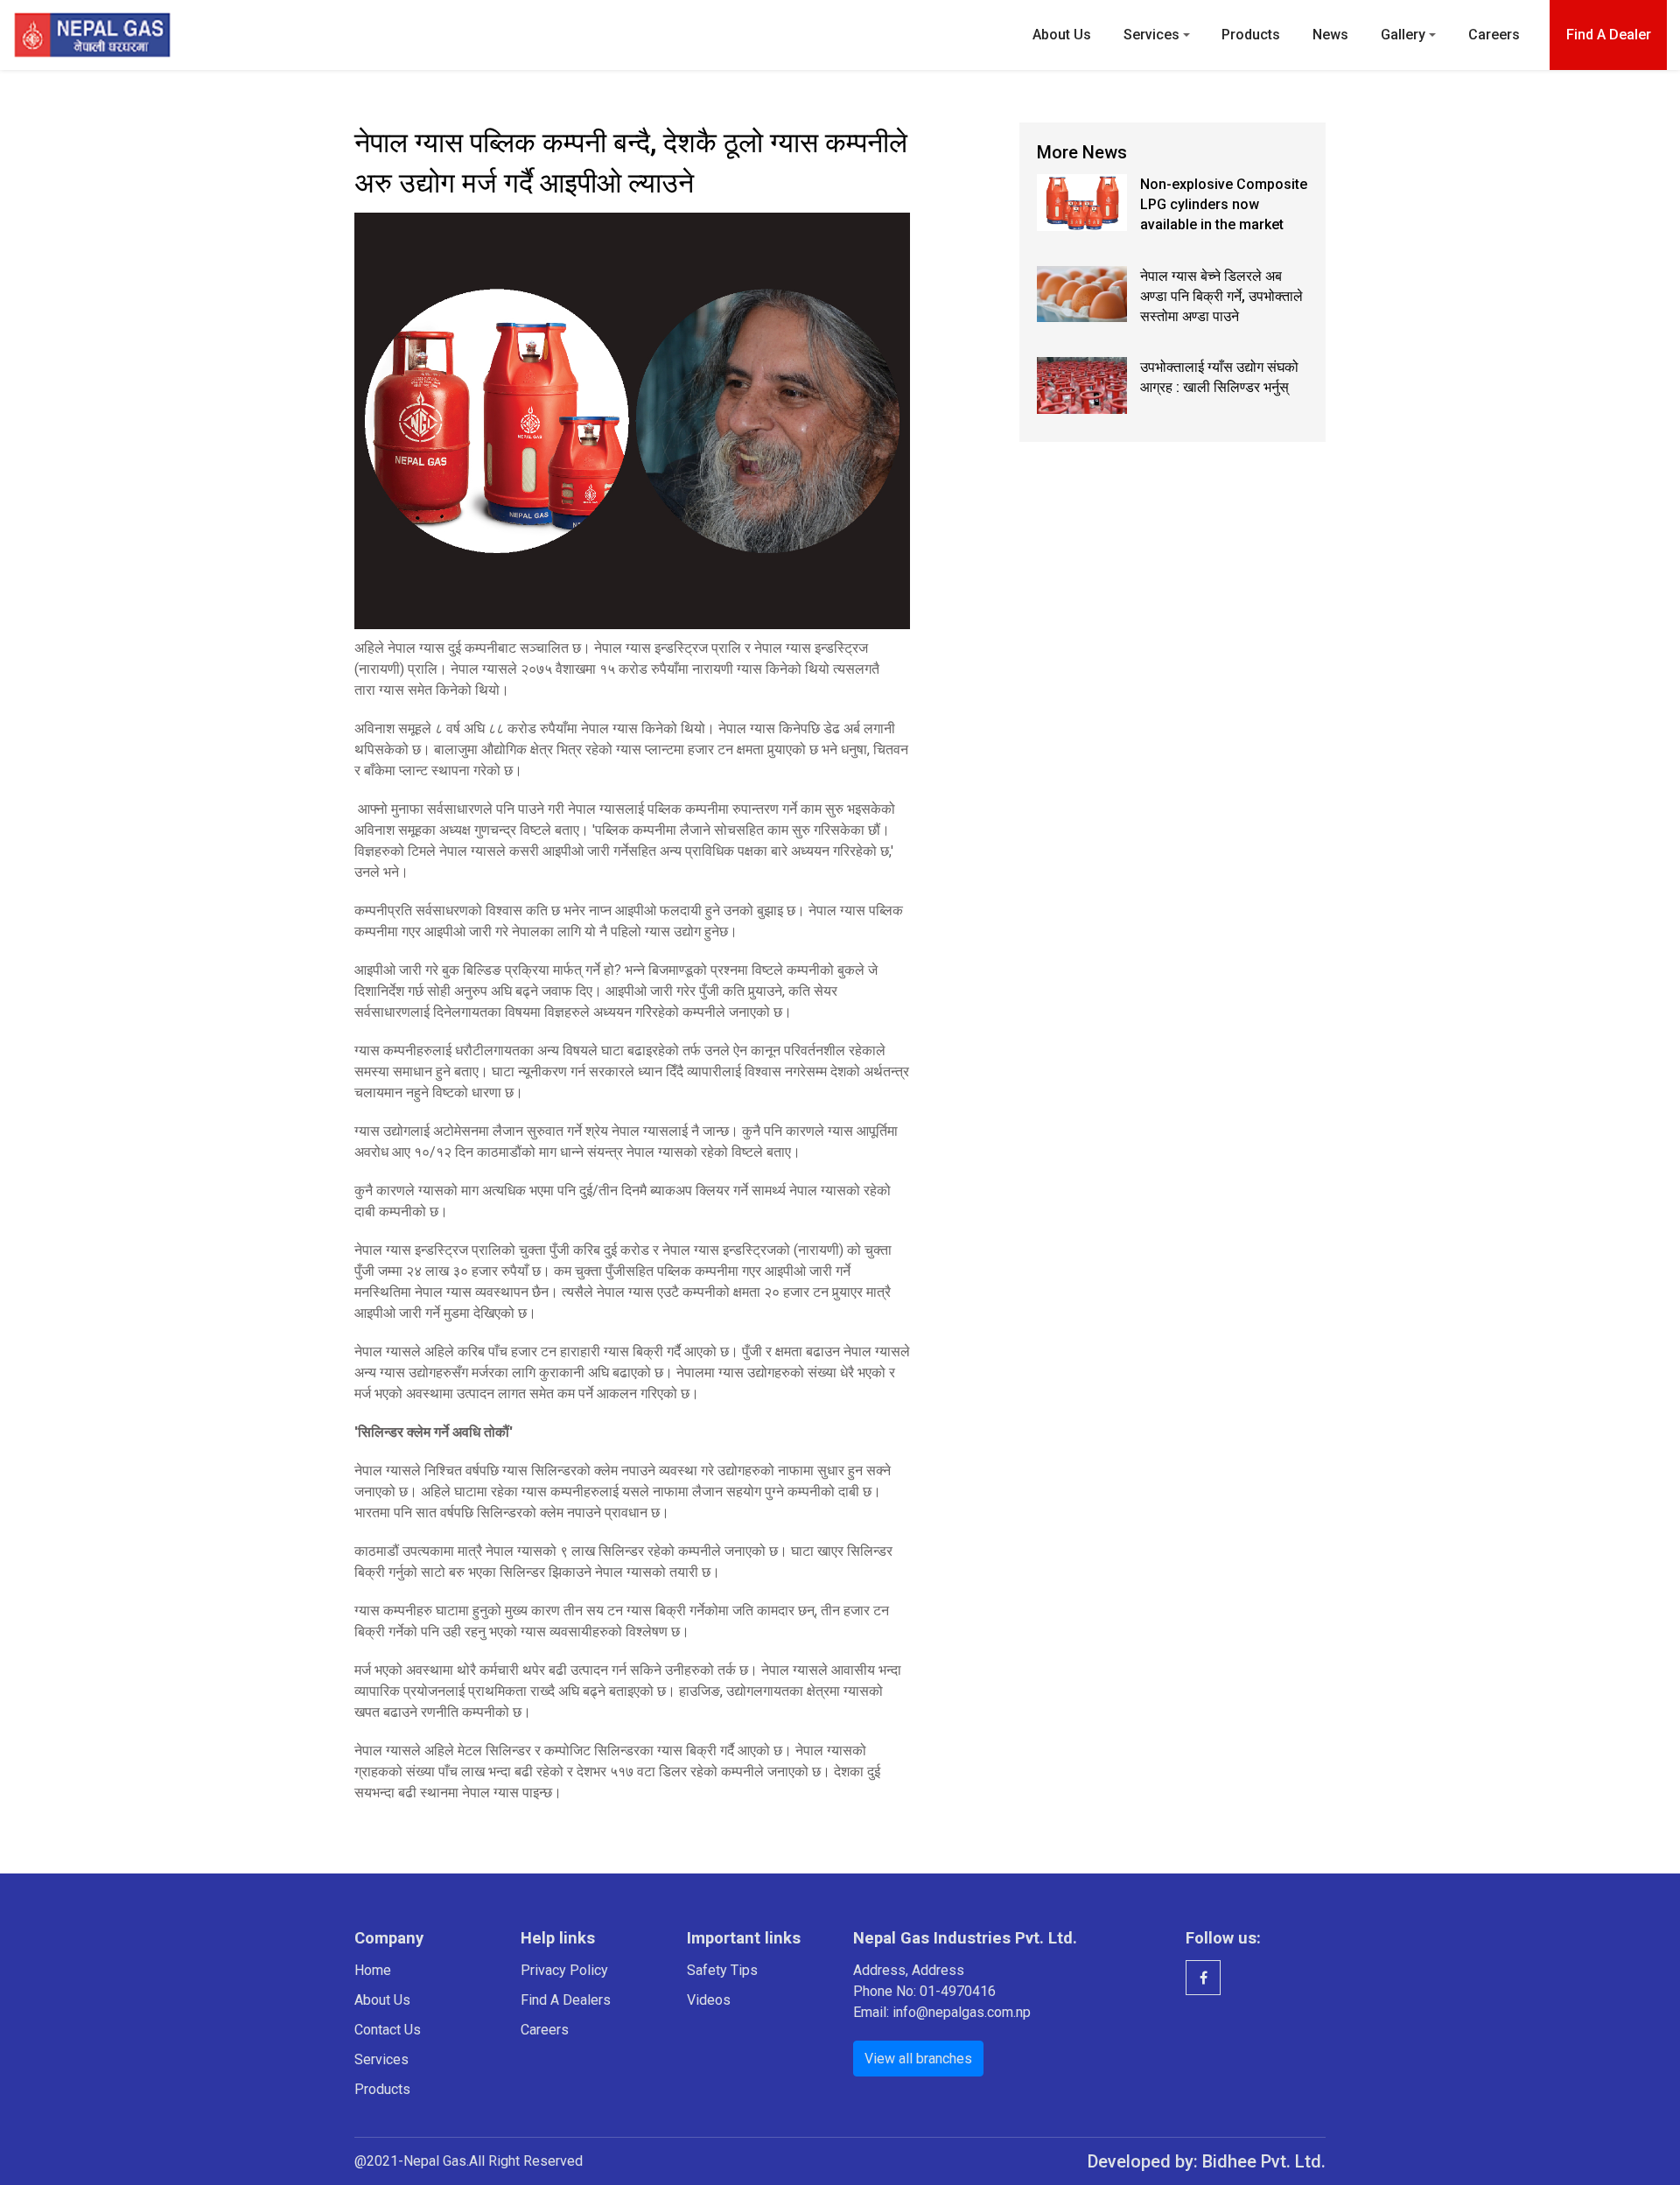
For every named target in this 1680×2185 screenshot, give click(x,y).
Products (1251, 35)
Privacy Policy (564, 1970)
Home (373, 1970)
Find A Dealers (566, 2000)
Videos (709, 2000)
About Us (1062, 35)
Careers (1494, 35)
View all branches (918, 2059)
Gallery (1403, 35)
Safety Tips (722, 1970)
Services (1151, 35)
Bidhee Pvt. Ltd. (1264, 2161)
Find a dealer (1609, 35)
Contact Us (388, 2030)
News (1330, 35)
